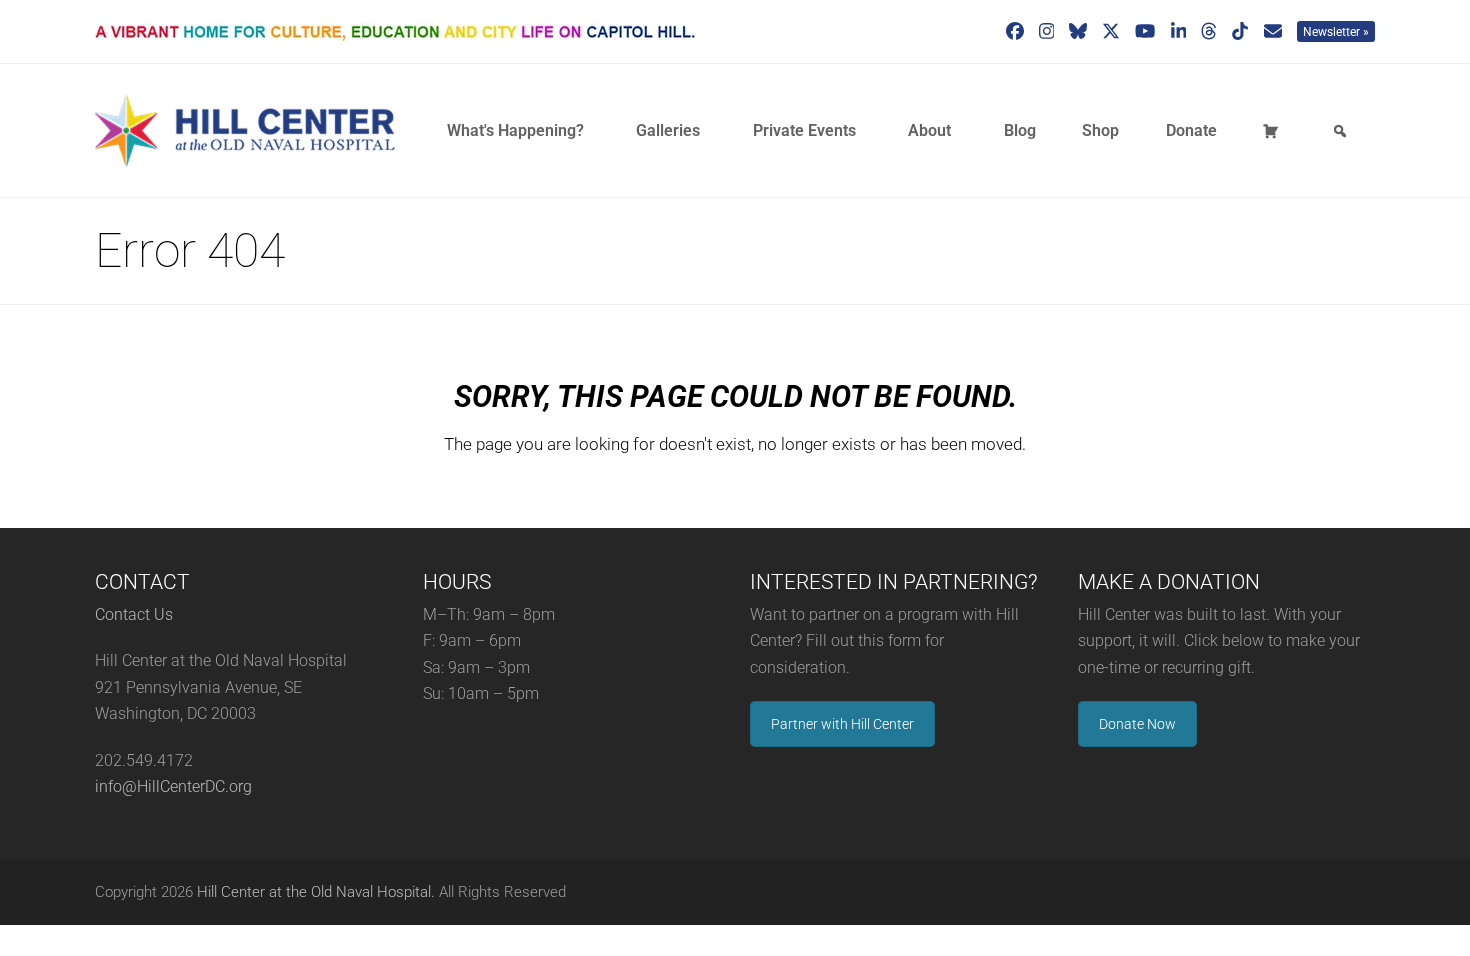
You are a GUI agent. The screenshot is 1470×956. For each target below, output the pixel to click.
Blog (1020, 130)
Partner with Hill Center (842, 724)
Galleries (668, 130)
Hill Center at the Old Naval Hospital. (316, 892)
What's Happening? (515, 130)
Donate (1191, 130)
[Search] (1343, 131)
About (929, 130)
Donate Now (1137, 724)
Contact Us (134, 614)
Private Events (804, 130)
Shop (1100, 130)
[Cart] (1274, 131)
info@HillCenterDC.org (173, 786)
